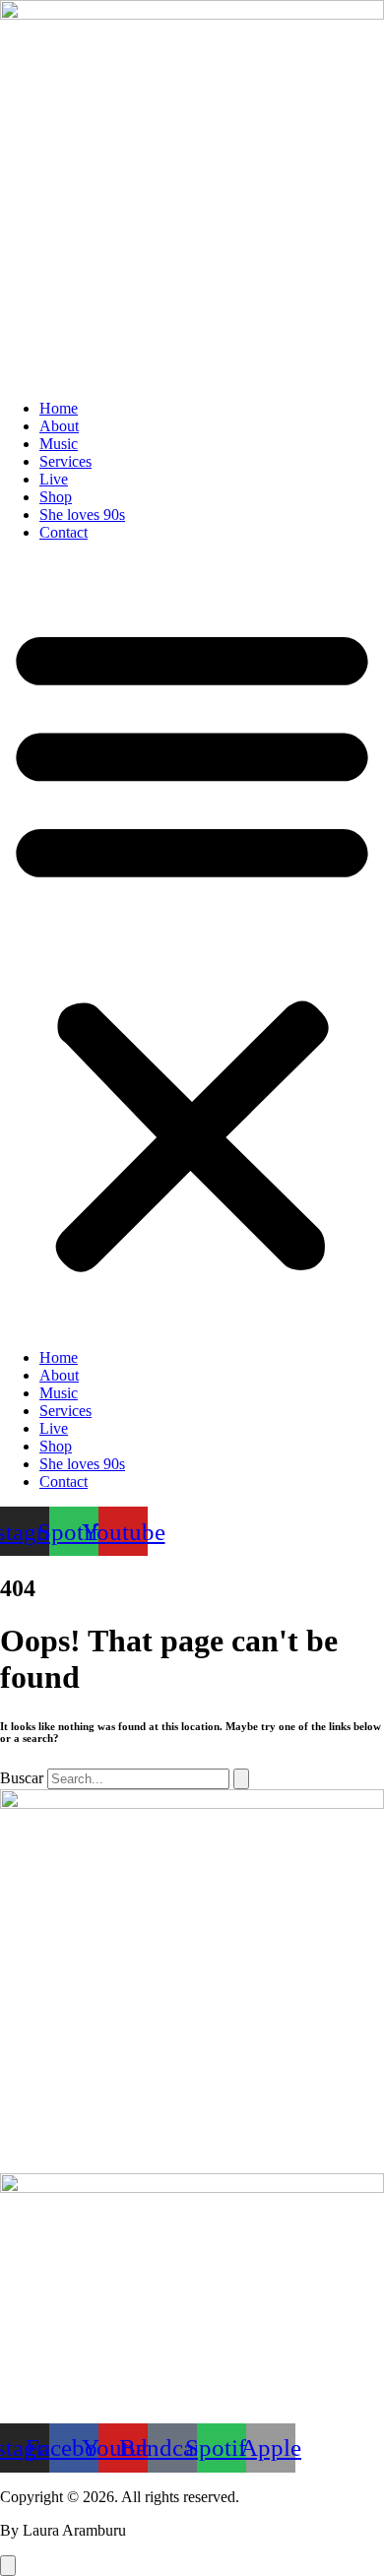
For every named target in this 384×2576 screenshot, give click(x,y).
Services (65, 461)
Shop (56, 497)
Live (54, 479)
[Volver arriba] (8, 2566)
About (59, 426)
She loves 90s (82, 515)
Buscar (22, 1778)
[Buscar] (241, 1779)
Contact (64, 532)
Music (59, 444)
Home (59, 408)
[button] (192, 945)
